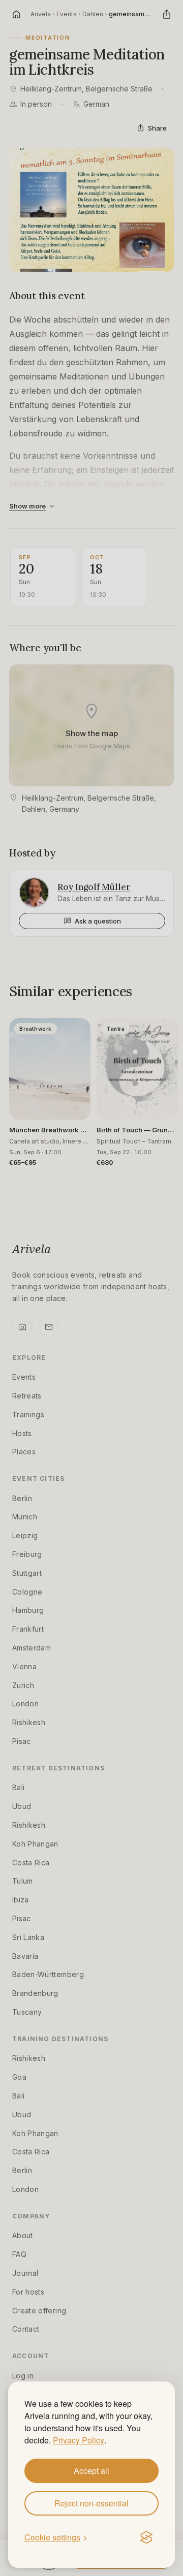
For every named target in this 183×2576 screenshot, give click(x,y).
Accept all (91, 2471)
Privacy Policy (79, 2440)
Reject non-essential (91, 2503)
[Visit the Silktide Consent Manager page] (146, 2538)
